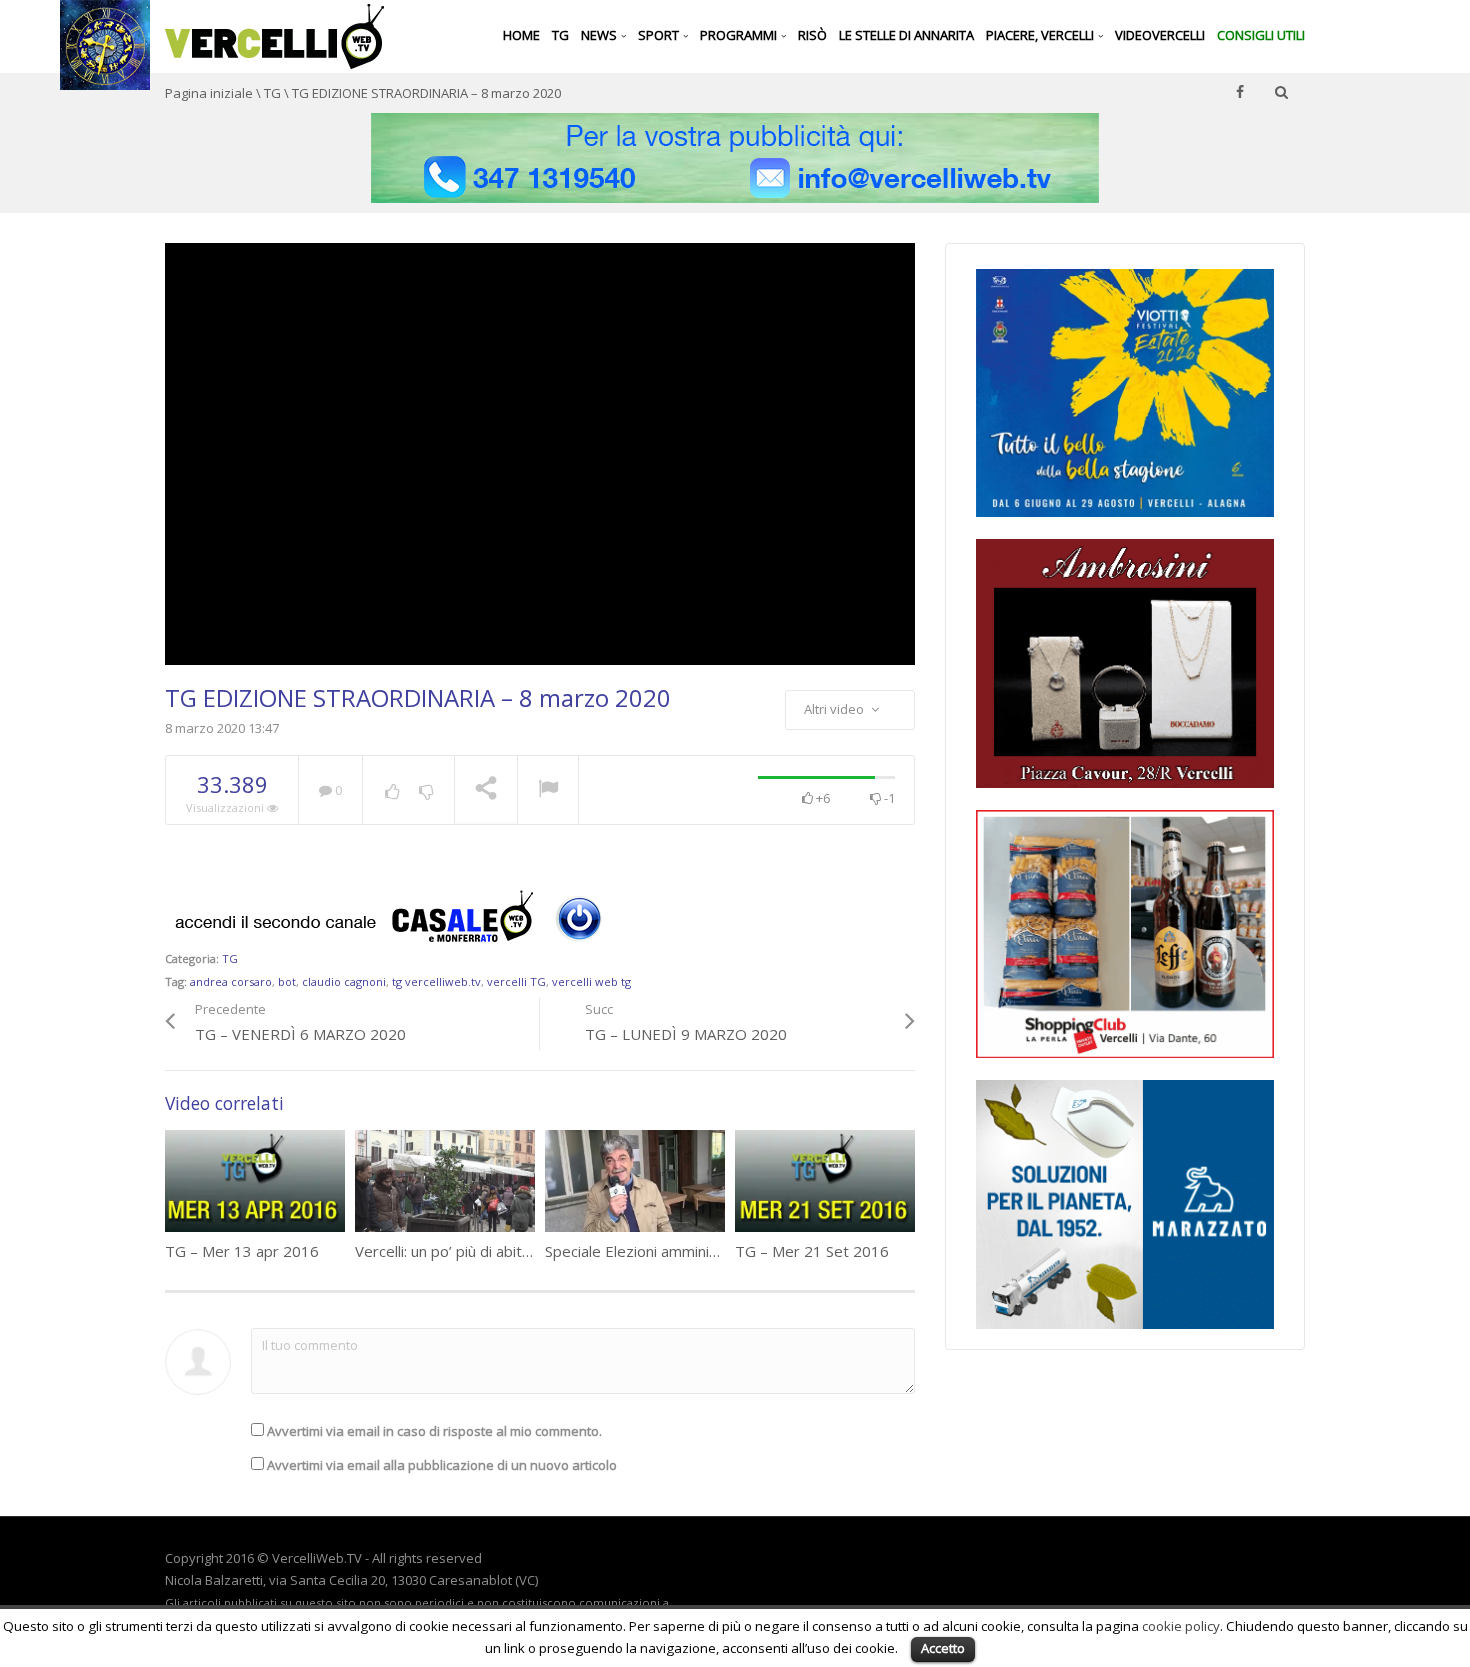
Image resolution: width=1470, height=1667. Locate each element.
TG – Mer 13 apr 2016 (242, 1251)
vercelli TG (516, 981)
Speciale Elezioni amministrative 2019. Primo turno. (720, 1251)
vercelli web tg (591, 981)
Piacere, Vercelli (1041, 35)
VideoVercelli (1160, 35)
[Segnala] (548, 791)
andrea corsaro (231, 981)
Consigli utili (1261, 35)
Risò (812, 35)
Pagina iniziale (209, 93)
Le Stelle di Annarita (906, 35)
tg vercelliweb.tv (436, 981)
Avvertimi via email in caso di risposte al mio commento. (434, 1431)
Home (521, 35)
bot (287, 981)
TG (560, 35)
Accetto (943, 1648)
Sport (660, 35)
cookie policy (1181, 1626)
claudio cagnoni (344, 981)
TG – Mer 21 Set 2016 (812, 1251)
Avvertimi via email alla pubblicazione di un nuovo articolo (442, 1465)
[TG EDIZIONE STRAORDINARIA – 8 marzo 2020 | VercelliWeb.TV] (274, 35)
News (600, 35)
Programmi (740, 35)
